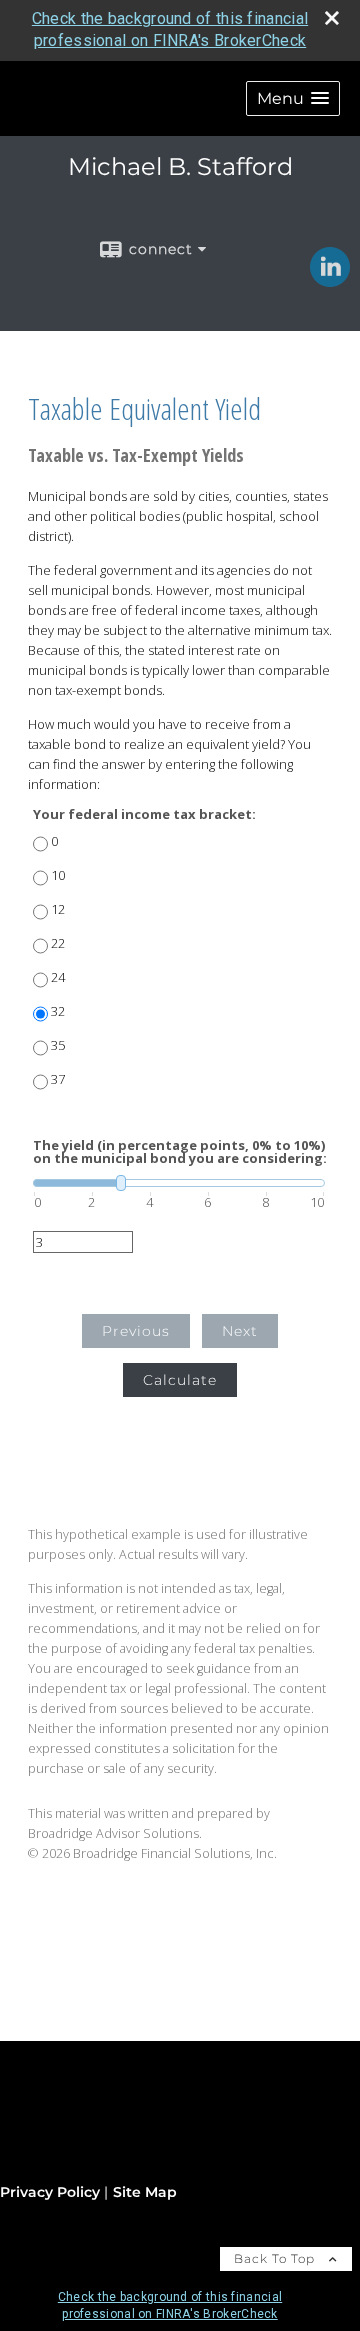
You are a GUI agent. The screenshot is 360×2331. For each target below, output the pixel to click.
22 (58, 943)
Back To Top (276, 2258)
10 (58, 875)
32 (58, 1011)
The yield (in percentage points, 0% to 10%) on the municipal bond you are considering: (180, 1152)
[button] (293, 98)
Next (240, 1331)
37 (58, 1079)
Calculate (180, 1380)
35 (58, 1045)
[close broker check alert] (332, 18)
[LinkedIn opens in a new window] (330, 280)
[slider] (179, 1183)
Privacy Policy (50, 2192)
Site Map (145, 2192)
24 (58, 977)
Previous (136, 1331)
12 (58, 909)
